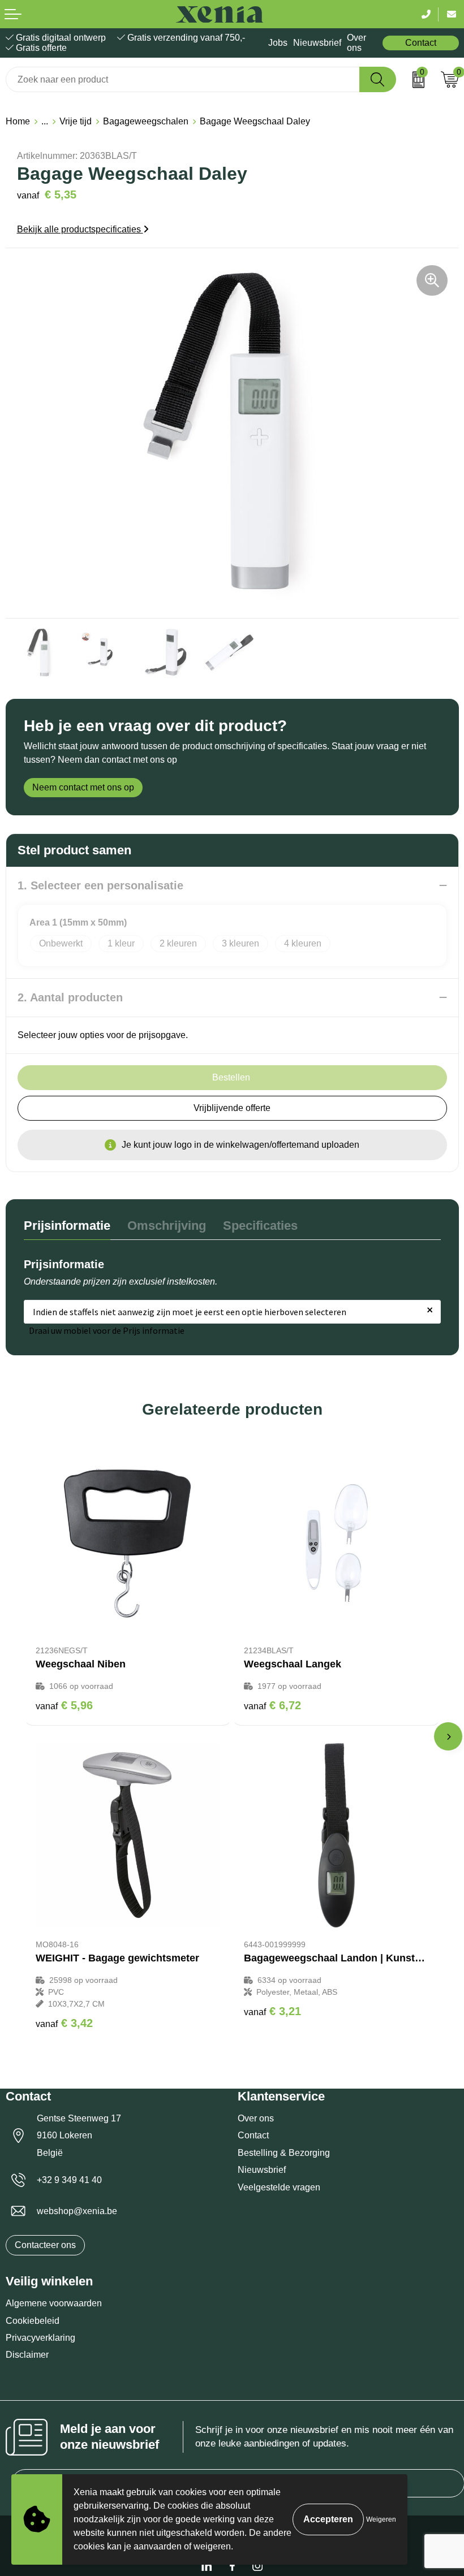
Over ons (356, 43)
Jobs (278, 43)
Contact (421, 43)
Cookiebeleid (33, 2321)
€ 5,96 (64, 1705)
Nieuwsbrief (317, 43)
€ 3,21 (272, 2011)
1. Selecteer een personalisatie (100, 885)
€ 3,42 (64, 2023)
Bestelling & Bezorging (284, 2153)
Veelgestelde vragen (279, 2187)
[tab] (67, 1228)
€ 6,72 (272, 1705)
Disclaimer (27, 2355)
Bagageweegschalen (146, 121)
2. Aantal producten (70, 997)
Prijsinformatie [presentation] (67, 1226)
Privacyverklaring (40, 2338)
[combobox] (183, 79)
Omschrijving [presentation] (167, 1226)
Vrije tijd (76, 121)
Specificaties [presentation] (260, 1226)
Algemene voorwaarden (54, 2303)
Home (18, 121)
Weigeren (381, 2519)
